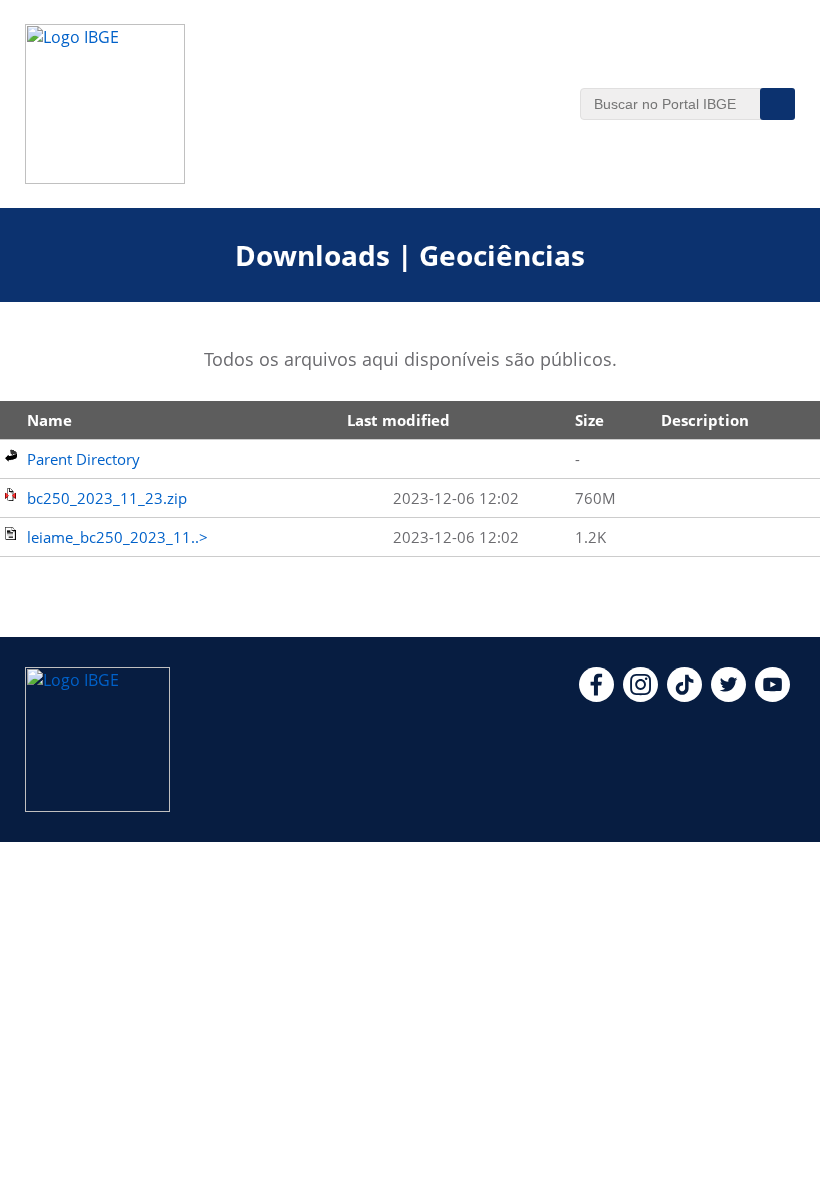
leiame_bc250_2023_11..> (117, 537)
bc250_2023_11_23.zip (107, 498)
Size (589, 420)
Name (49, 420)
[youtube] (772, 696)
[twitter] (728, 696)
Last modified (398, 420)
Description (705, 420)
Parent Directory (83, 459)
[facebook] (596, 696)
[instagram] (640, 696)
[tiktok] (684, 696)
